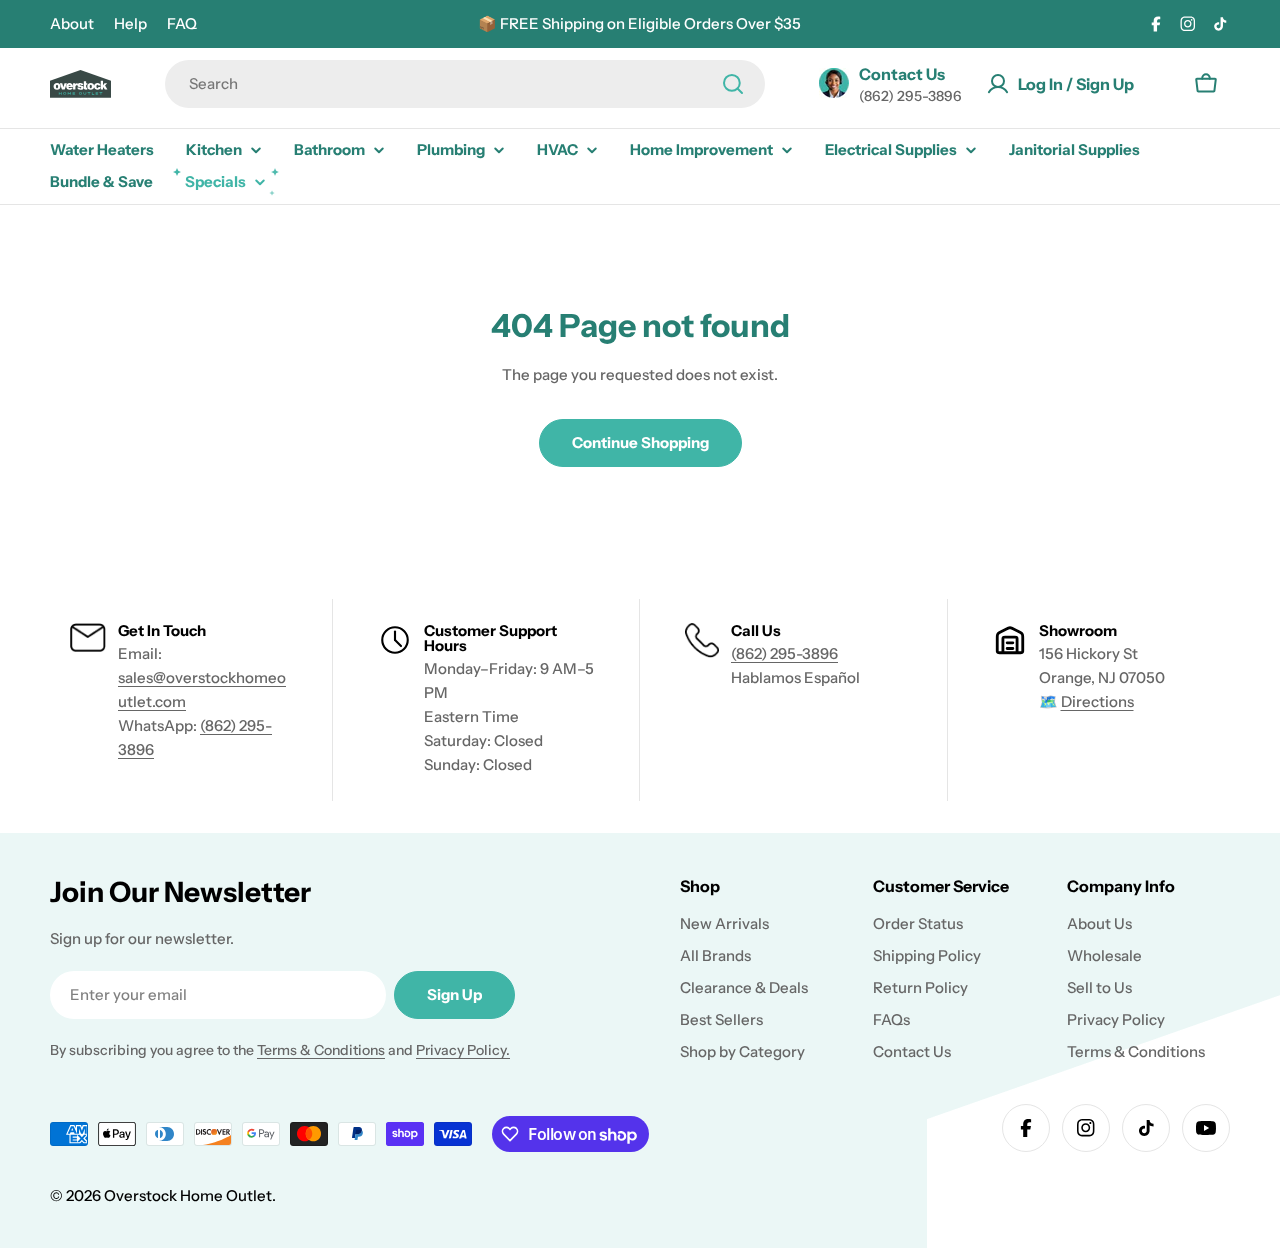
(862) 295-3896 (784, 653)
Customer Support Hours (490, 638)
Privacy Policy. (463, 1050)
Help (130, 23)
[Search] (733, 84)
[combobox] (465, 84)
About (72, 23)
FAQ (182, 23)
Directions (1097, 701)
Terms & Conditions (321, 1050)
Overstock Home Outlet (188, 1195)
